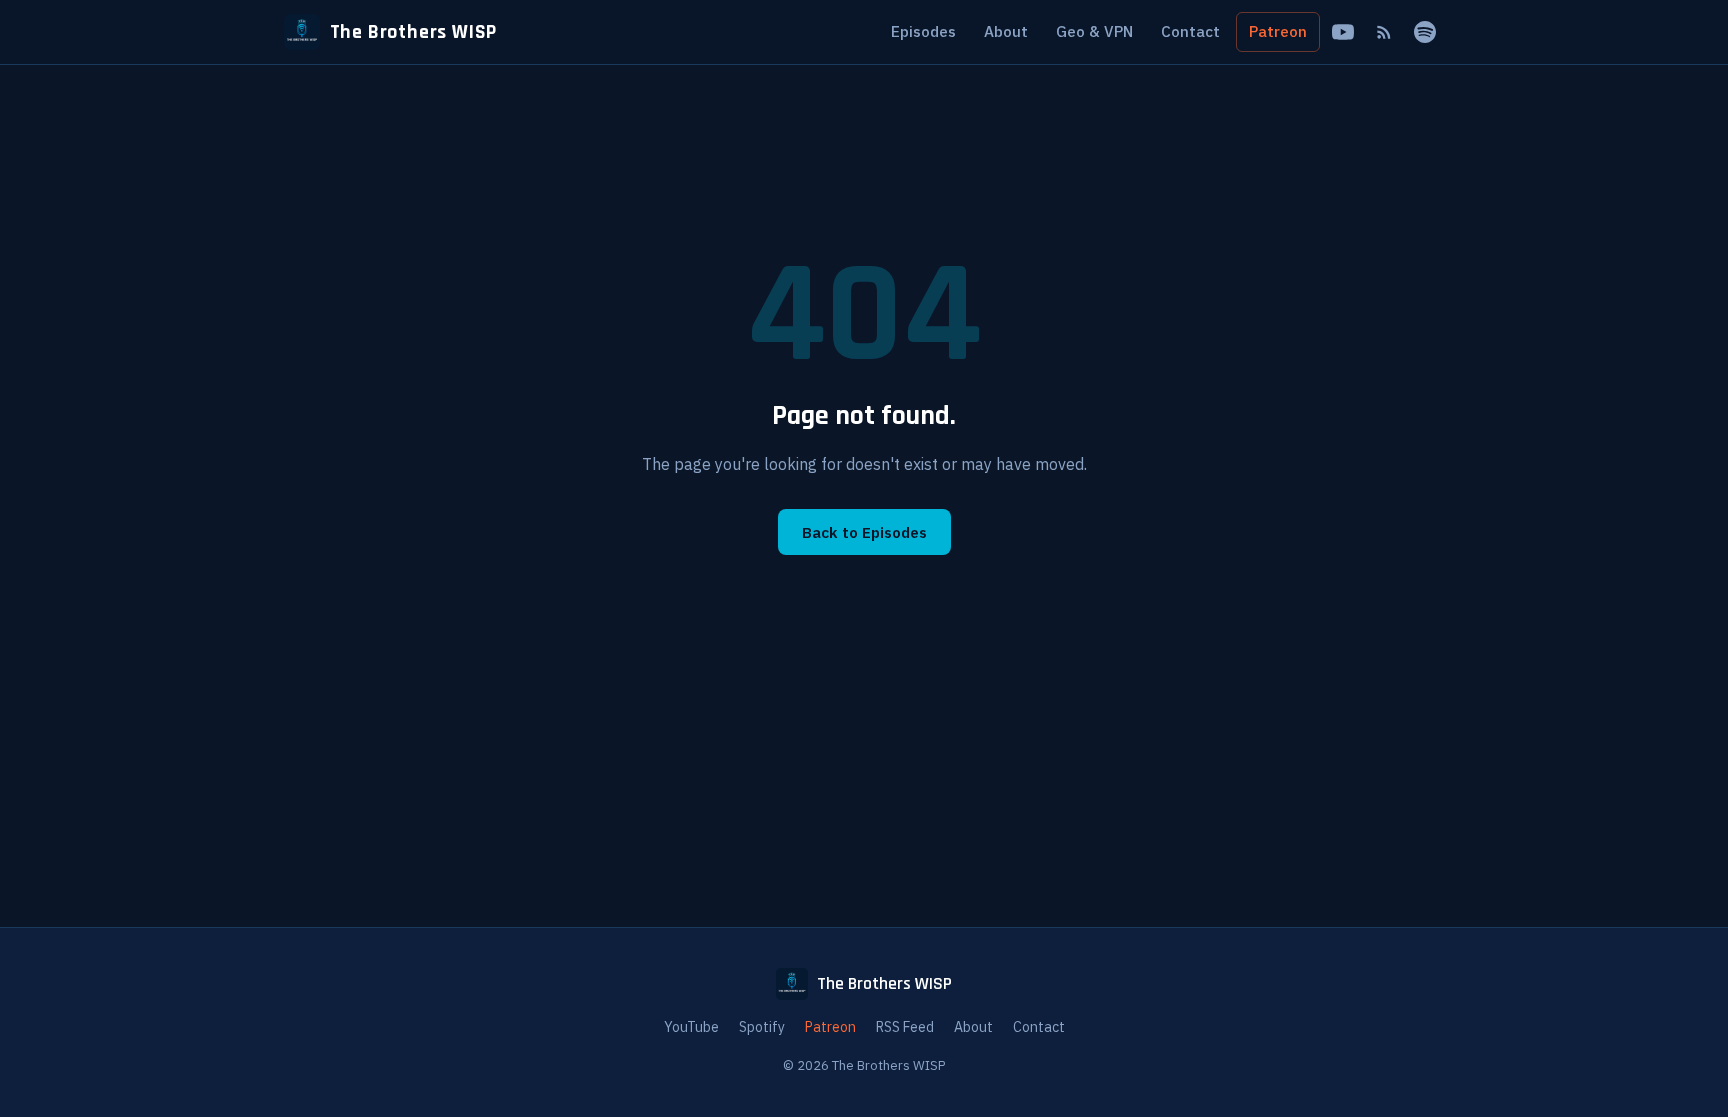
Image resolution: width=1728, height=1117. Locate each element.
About (1006, 31)
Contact (1190, 31)
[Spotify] (1425, 32)
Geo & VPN (1094, 31)
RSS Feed (905, 1027)
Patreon (1278, 31)
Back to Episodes (864, 532)
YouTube (691, 1027)
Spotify (762, 1027)
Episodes (923, 31)
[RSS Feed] (1384, 32)
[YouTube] (1343, 32)
